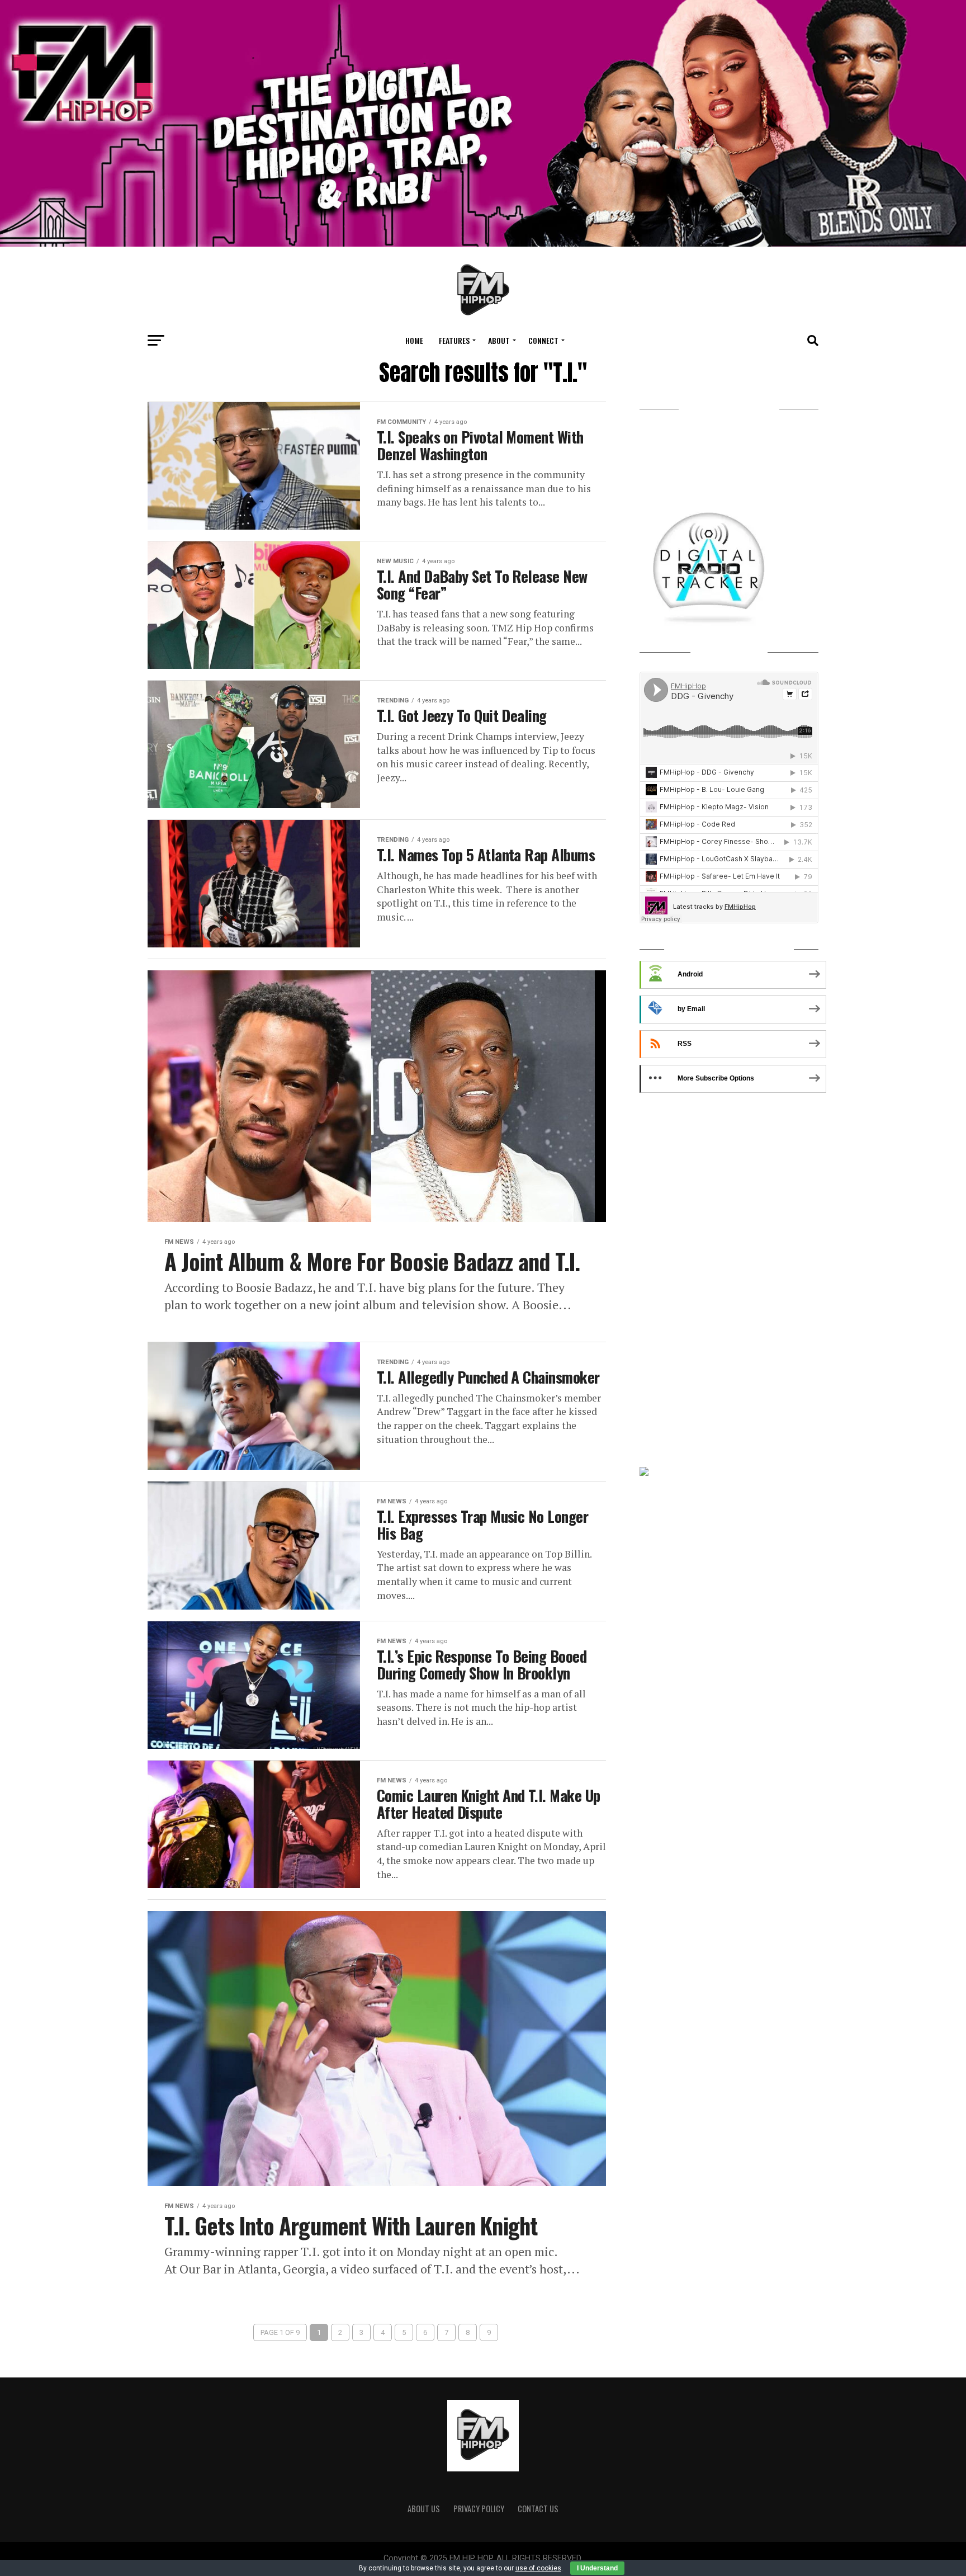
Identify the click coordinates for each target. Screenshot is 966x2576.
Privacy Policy (479, 2509)
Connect (543, 340)
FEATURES (454, 340)
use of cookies (538, 2568)
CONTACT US (538, 2509)
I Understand (597, 2568)
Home (414, 340)
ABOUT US (424, 2509)
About (499, 340)
